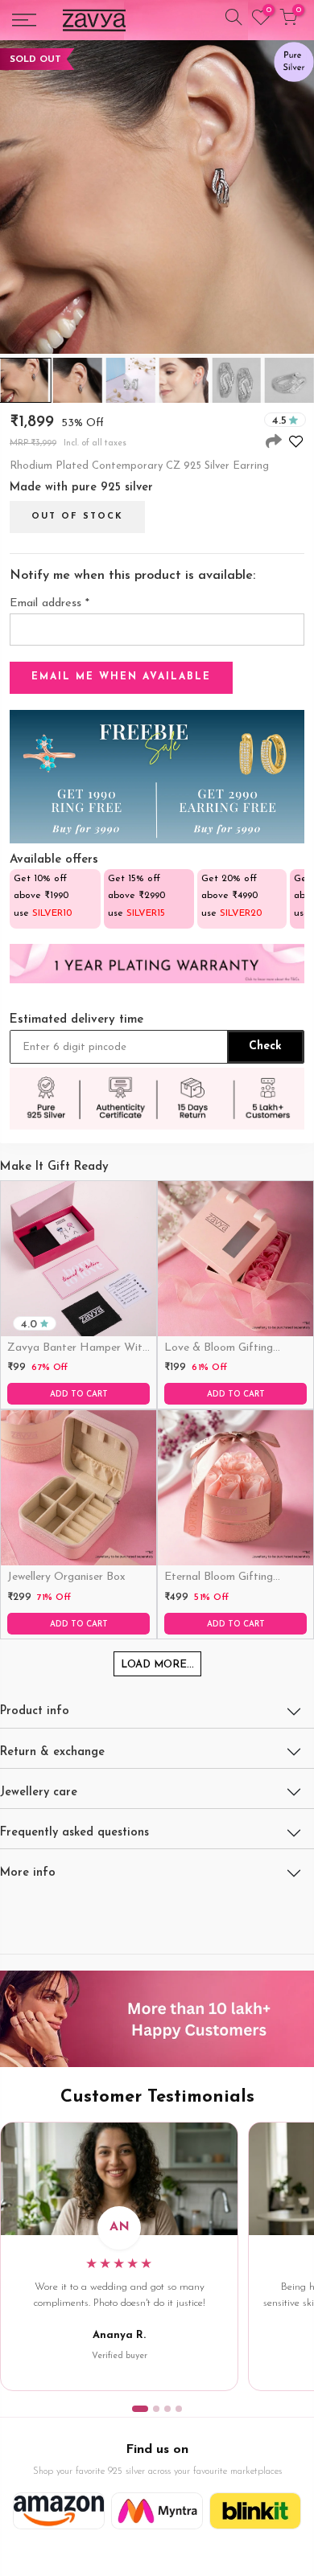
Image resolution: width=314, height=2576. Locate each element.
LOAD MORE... (157, 1665)
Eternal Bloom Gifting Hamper (219, 1578)
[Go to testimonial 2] (156, 2409)
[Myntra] (157, 2511)
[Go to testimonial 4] (179, 2409)
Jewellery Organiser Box (66, 1577)
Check (265, 1046)
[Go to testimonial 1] (140, 2409)
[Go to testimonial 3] (167, 2409)
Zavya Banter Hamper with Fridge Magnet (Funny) (78, 1349)
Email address (50, 603)
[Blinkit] (255, 2511)
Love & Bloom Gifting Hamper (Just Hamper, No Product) (232, 1349)
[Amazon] (59, 2511)
